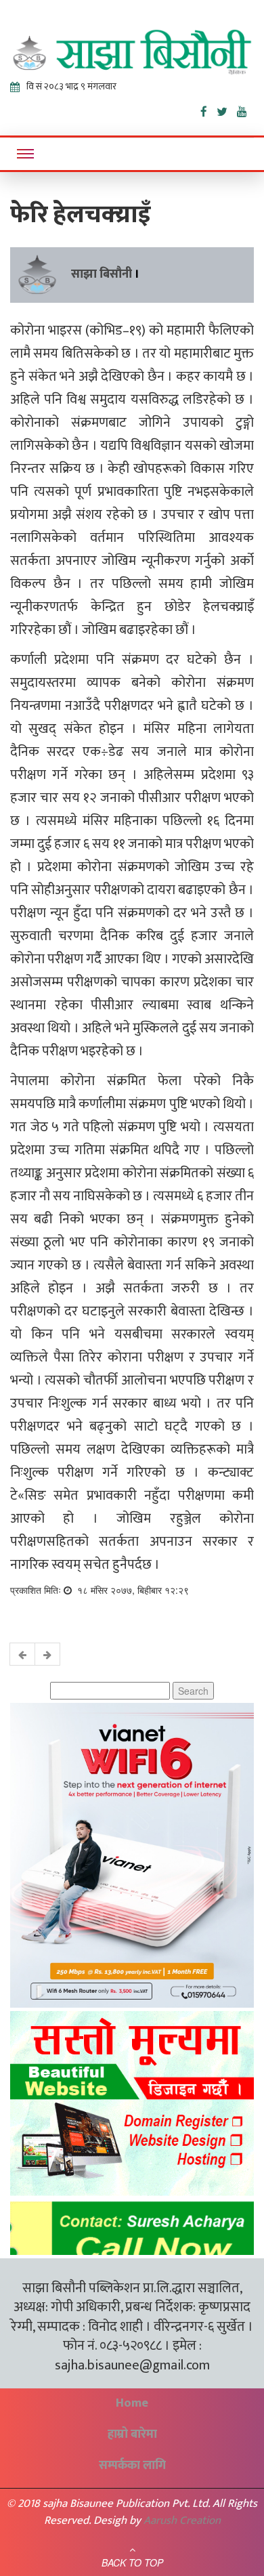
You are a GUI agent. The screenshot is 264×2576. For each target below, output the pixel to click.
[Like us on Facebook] (208, 109)
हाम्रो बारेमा (132, 2434)
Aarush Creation (182, 2520)
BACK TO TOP (132, 2562)
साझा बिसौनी (102, 274)
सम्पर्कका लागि (132, 2466)
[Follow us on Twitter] (227, 109)
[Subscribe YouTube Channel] (245, 109)
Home (132, 2403)
